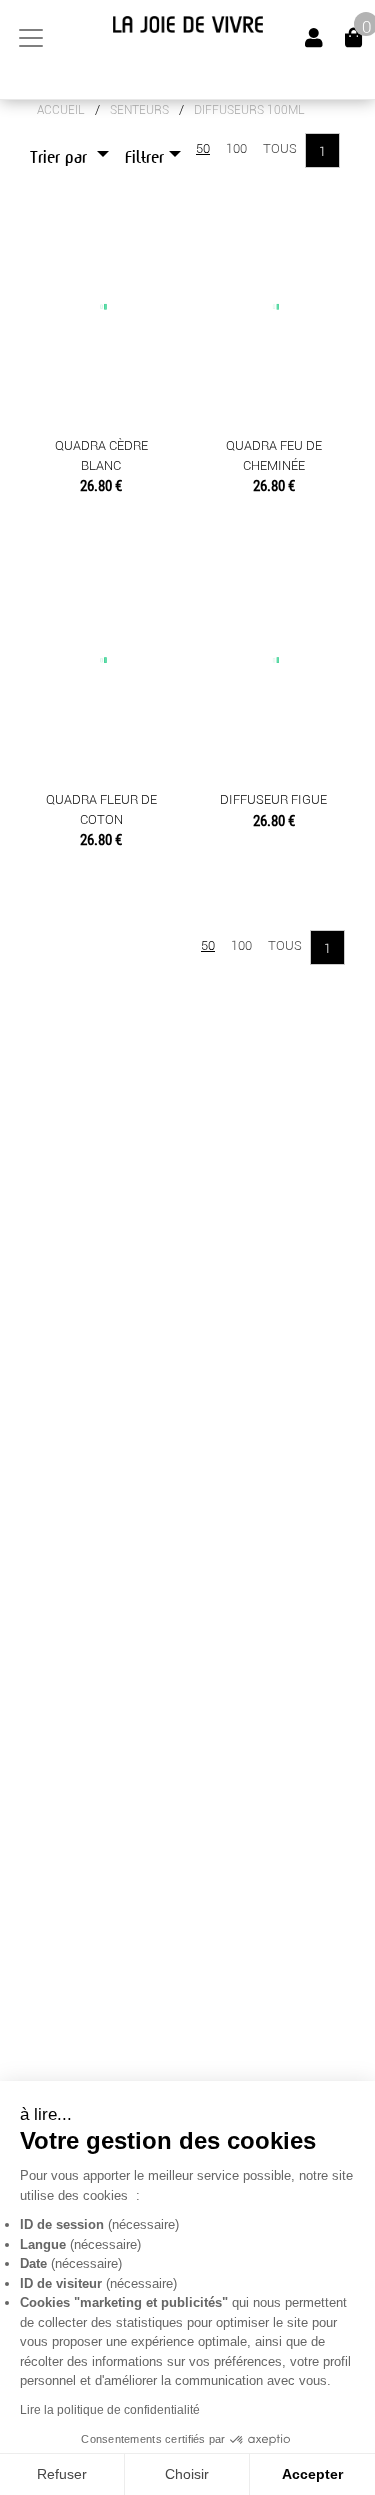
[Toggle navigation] (31, 38)
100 (236, 148)
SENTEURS (139, 110)
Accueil (61, 110)
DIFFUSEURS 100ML (249, 110)
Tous (280, 148)
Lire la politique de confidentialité (110, 2410)
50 (203, 148)
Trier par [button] (61, 157)
